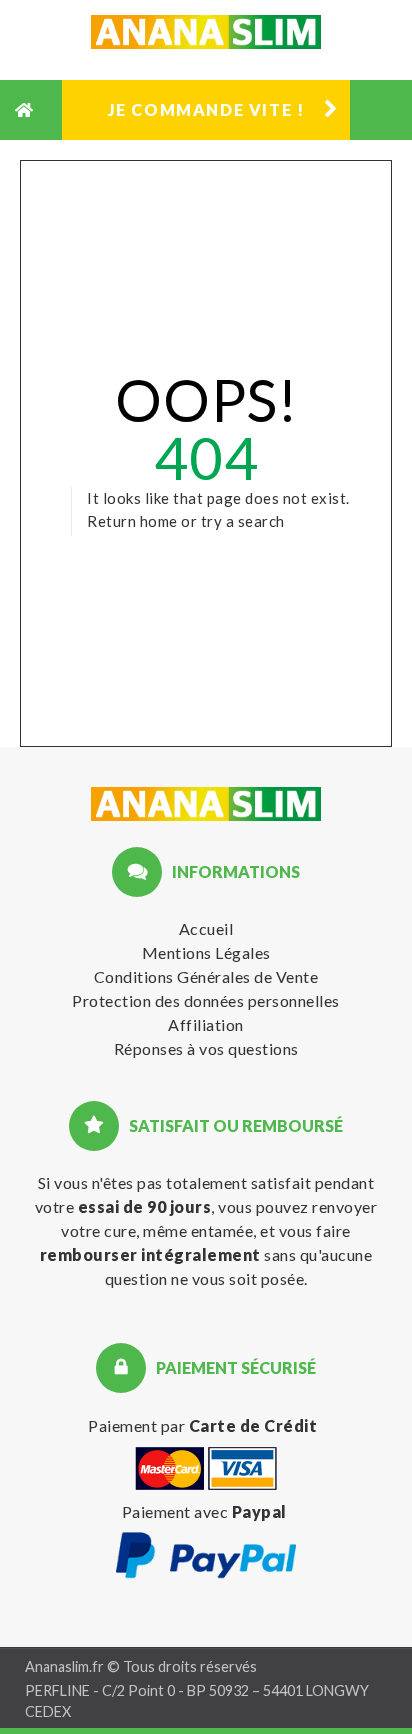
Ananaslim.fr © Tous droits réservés (141, 1666)
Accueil (206, 928)
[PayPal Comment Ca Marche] (206, 1574)
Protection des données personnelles (206, 1000)
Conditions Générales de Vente (206, 976)
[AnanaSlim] (206, 807)
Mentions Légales (206, 952)
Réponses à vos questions (206, 1048)
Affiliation (206, 1024)
